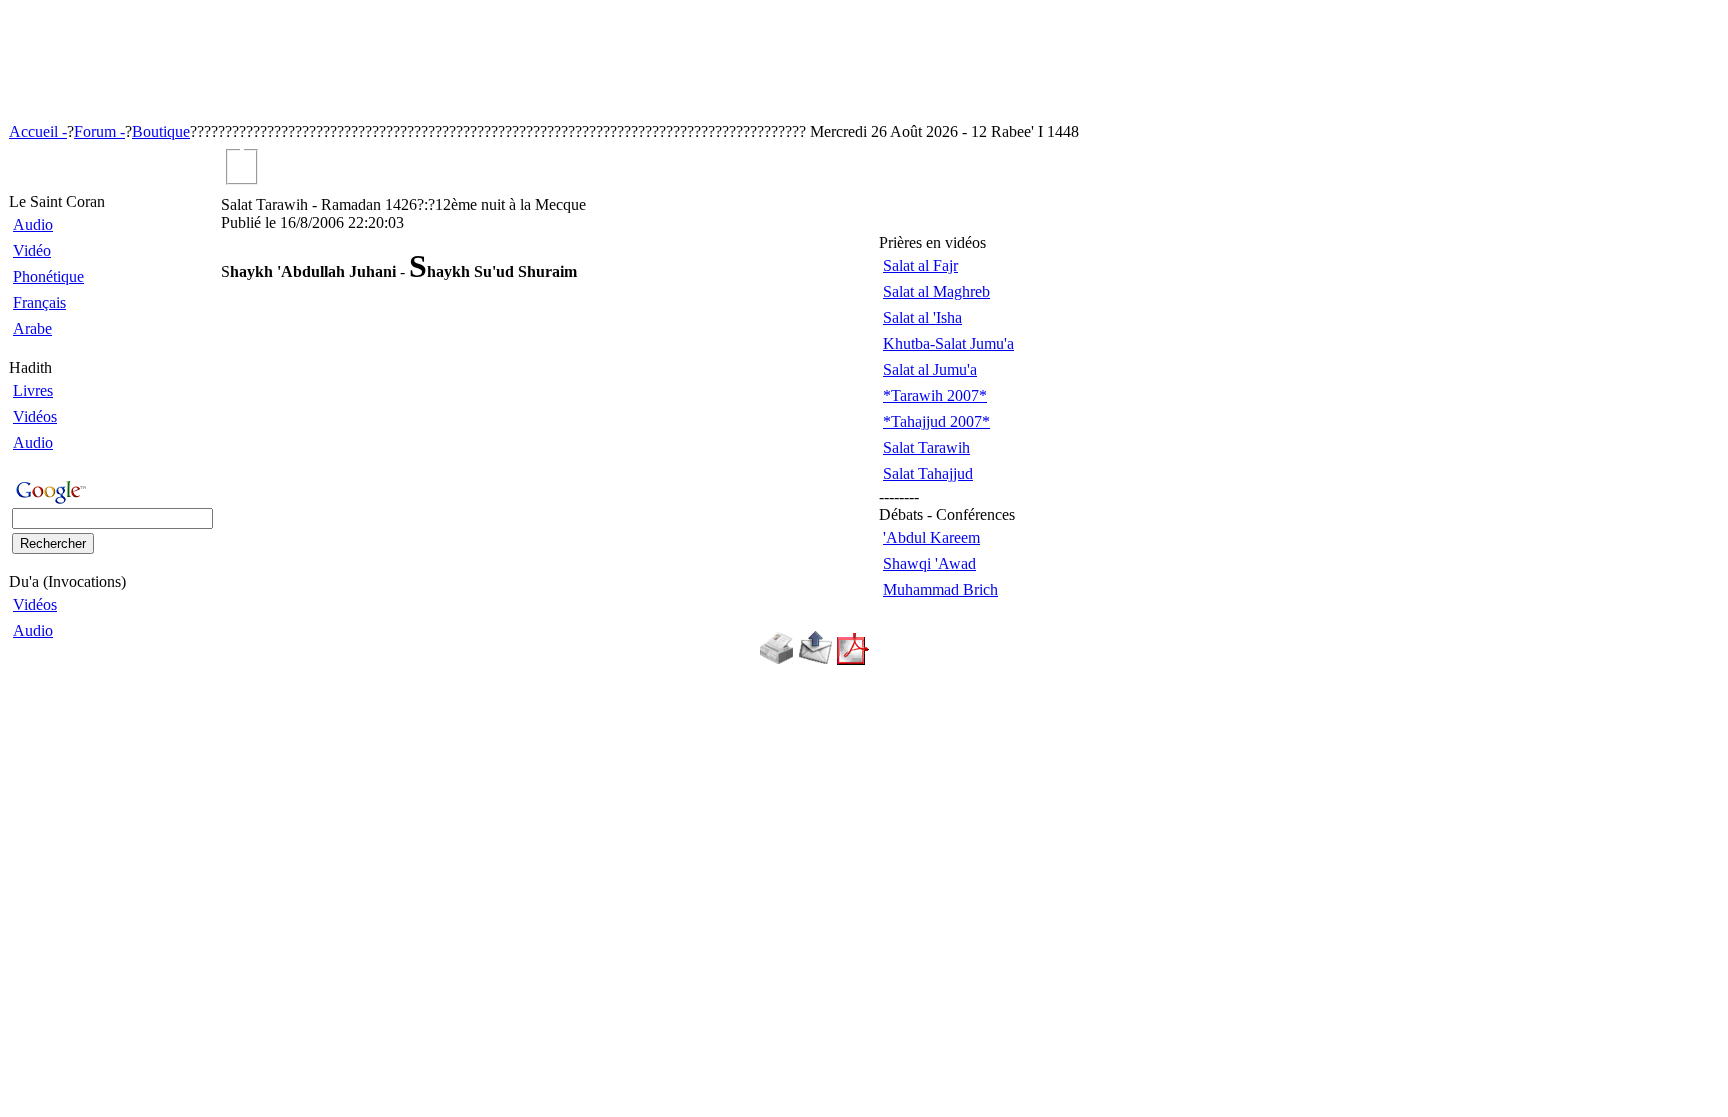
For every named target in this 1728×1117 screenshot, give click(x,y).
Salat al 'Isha (922, 317)
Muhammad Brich (940, 589)
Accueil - (38, 131)
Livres (33, 390)
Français (39, 302)
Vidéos (35, 416)
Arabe (32, 328)
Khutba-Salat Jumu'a (948, 343)
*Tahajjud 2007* (936, 421)
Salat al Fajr (920, 265)
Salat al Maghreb (936, 291)
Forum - (99, 131)
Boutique (161, 131)
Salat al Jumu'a (930, 369)
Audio (33, 224)
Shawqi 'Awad (929, 563)
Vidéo (32, 250)
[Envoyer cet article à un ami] (815, 659)
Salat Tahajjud (928, 473)
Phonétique (48, 276)
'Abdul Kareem (931, 537)
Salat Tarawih (926, 447)
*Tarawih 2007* (935, 395)
